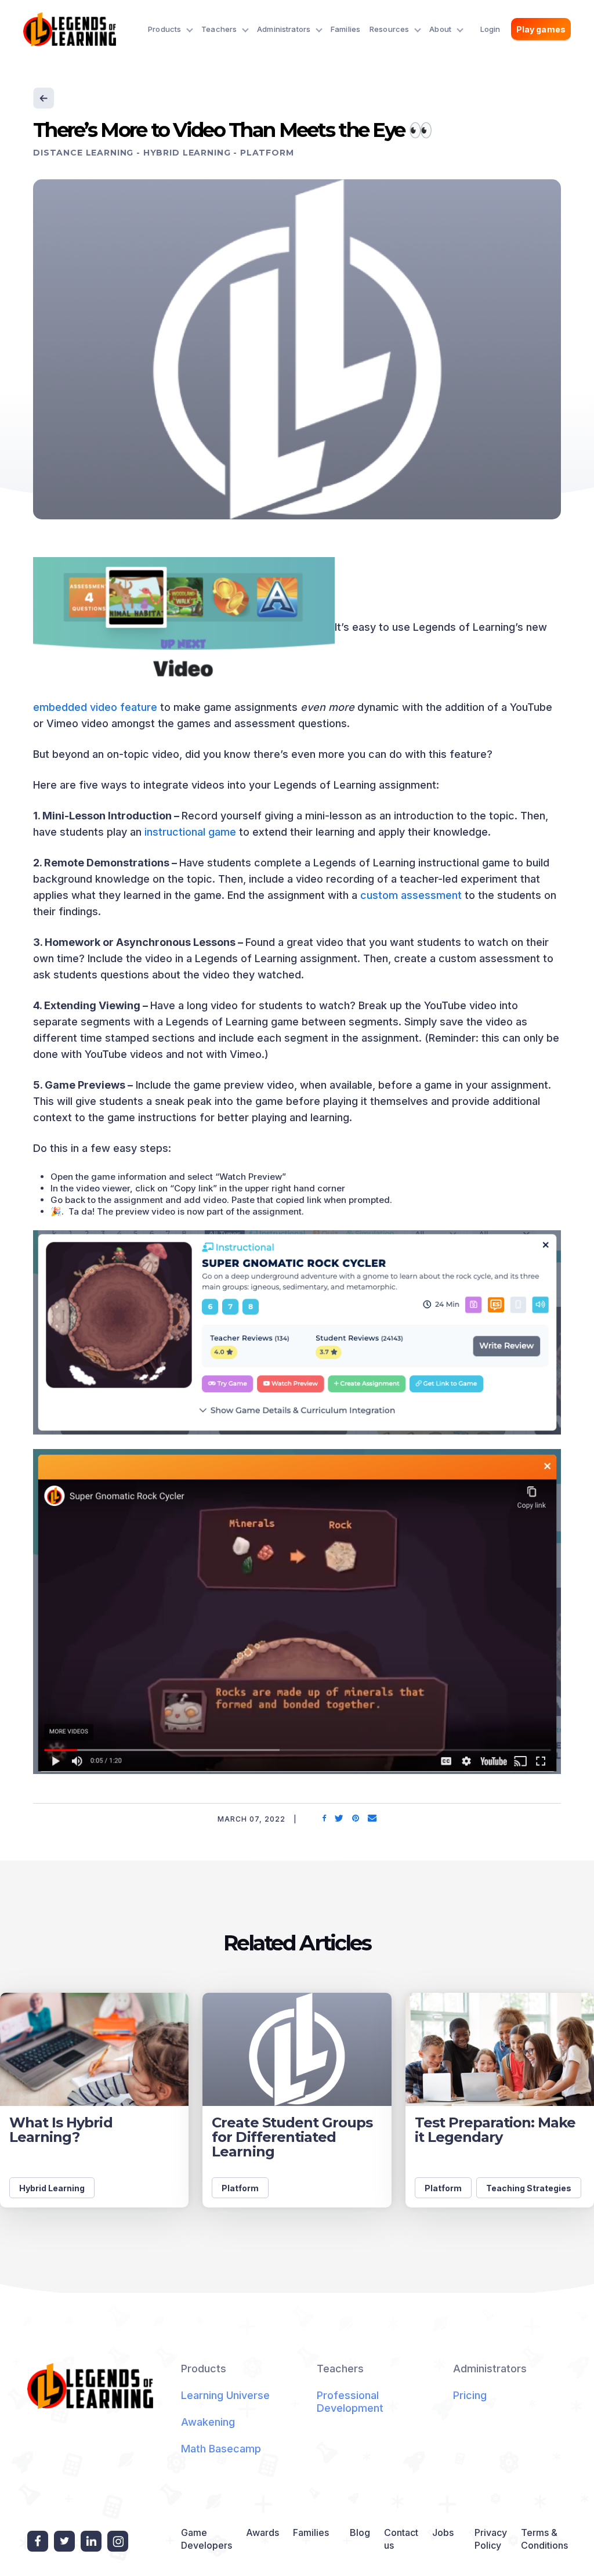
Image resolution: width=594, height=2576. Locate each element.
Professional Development (350, 2402)
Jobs (443, 2532)
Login (490, 29)
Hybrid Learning (187, 153)
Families (345, 29)
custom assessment (411, 895)
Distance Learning (83, 153)
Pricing (470, 2395)
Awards (262, 2532)
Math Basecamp (221, 2449)
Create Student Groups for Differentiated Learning (292, 2137)
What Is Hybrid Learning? (61, 2130)
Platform (267, 153)
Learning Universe (225, 2395)
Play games (541, 29)
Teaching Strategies (529, 2188)
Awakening (208, 2422)
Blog (360, 2532)
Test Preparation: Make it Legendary (495, 2130)
